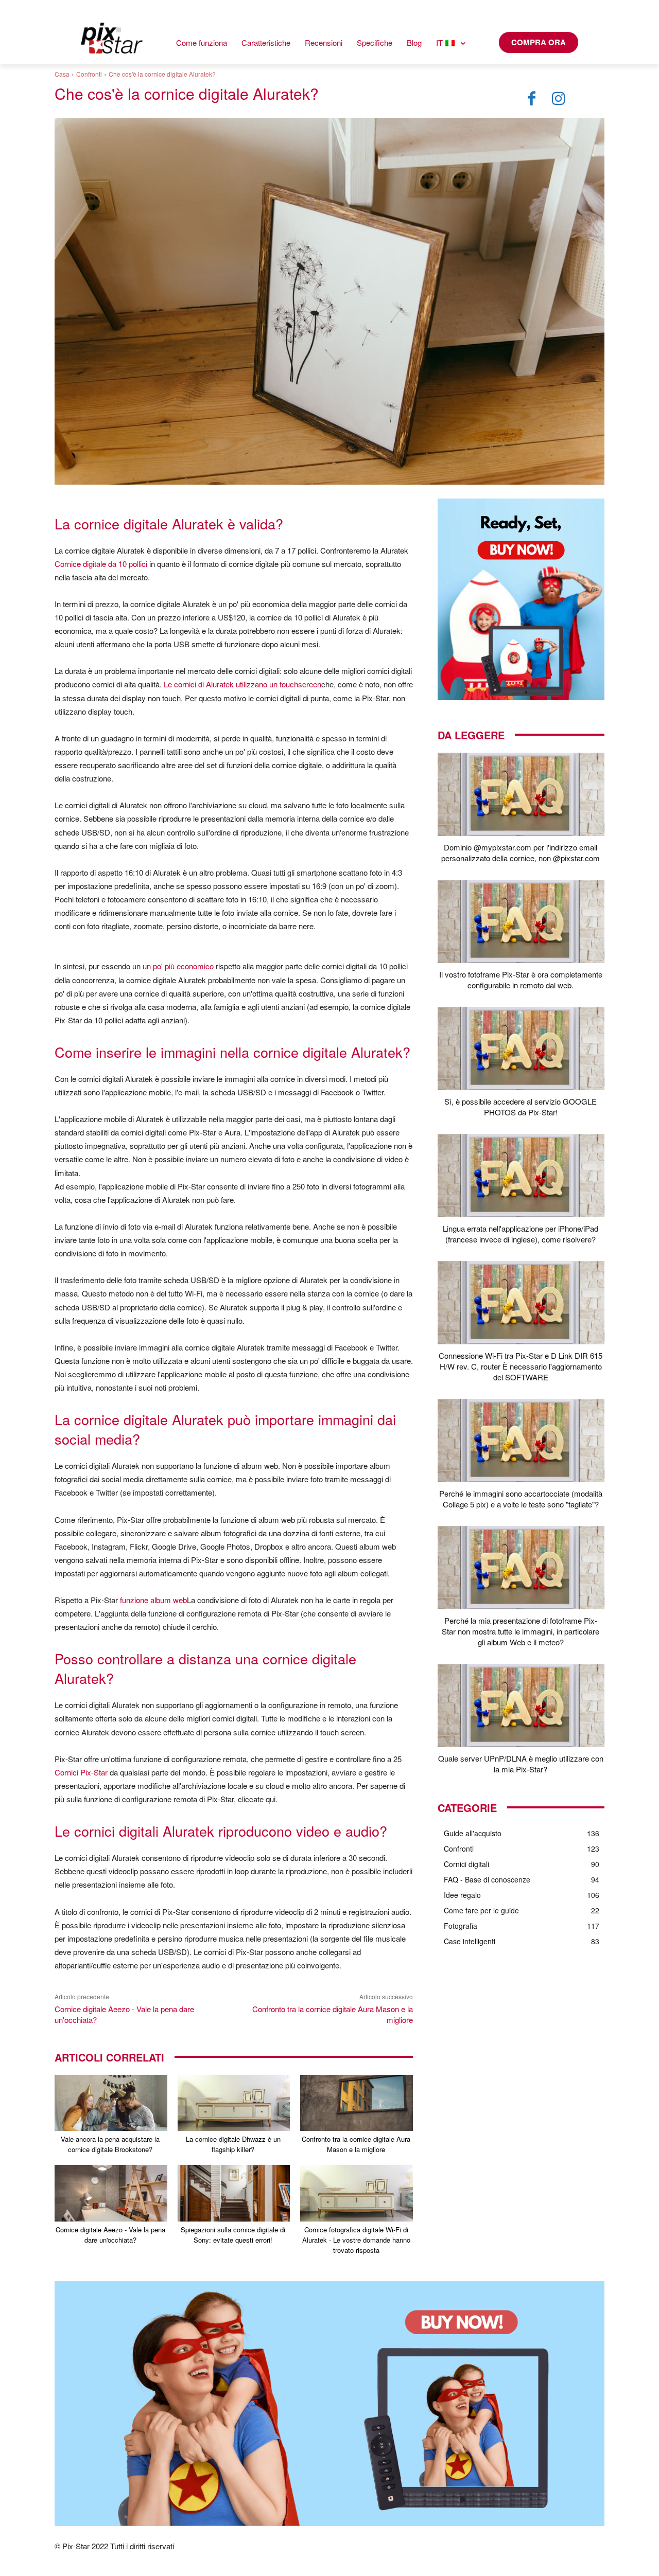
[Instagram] (559, 99)
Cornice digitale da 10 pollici (101, 564)
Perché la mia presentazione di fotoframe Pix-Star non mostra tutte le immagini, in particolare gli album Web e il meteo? (521, 1631)
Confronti (89, 74)
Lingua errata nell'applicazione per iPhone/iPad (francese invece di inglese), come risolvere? (521, 1234)
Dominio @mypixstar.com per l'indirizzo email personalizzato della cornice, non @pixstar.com (521, 852)
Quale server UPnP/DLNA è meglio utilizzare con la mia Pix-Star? (521, 1764)
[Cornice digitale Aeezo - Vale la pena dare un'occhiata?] (111, 2193)
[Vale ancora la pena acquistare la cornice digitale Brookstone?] (111, 2103)
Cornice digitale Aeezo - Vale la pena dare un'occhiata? (110, 2235)
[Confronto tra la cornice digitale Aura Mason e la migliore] (357, 2103)
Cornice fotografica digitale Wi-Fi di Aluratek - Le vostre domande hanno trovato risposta (356, 2240)
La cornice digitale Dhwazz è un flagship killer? (233, 2144)
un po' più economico (178, 966)
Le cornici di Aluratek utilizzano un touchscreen (242, 684)
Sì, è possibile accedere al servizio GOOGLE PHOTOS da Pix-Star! (521, 1107)
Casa (62, 74)
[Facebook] (532, 99)
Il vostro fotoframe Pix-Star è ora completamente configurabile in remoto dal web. (521, 980)
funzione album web (153, 1600)
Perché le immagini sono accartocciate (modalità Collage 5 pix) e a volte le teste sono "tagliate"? (521, 1499)
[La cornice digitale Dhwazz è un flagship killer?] (234, 2103)
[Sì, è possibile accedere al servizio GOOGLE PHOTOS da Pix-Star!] (521, 1049)
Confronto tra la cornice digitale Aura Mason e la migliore (356, 2144)
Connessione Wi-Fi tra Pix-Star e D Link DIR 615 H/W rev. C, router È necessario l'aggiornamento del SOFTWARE (521, 1366)
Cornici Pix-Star (81, 1772)
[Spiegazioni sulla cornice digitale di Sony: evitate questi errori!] (234, 2193)
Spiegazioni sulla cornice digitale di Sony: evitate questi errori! (233, 2235)
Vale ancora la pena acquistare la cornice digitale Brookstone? (110, 2144)
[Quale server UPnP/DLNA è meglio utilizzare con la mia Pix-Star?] (521, 1706)
